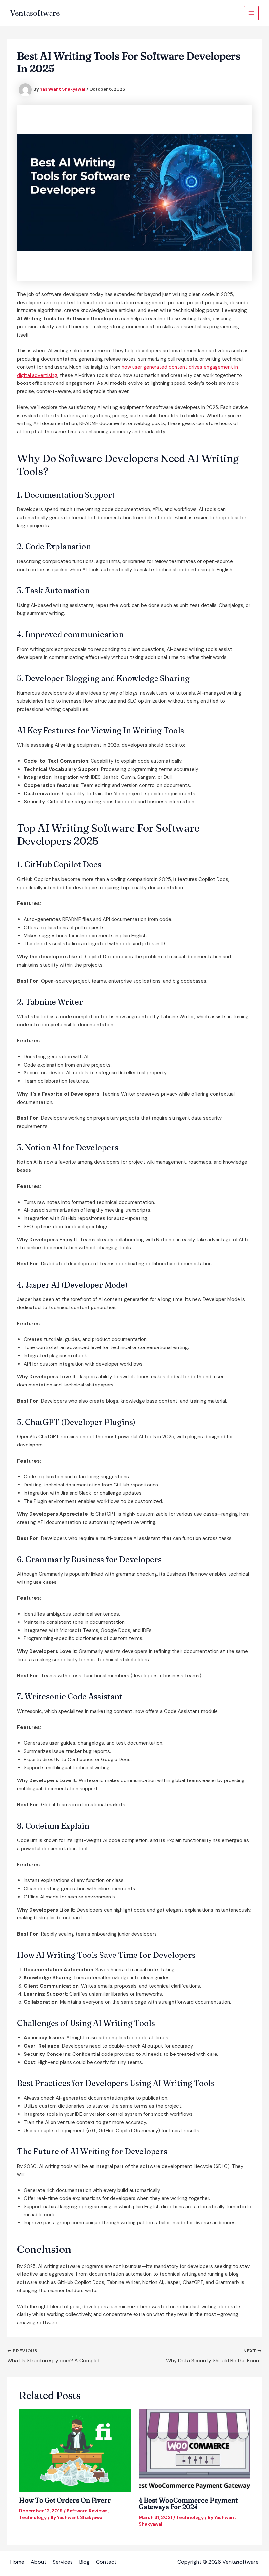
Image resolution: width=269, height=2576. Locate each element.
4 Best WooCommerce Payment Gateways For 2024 (188, 2503)
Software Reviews (87, 2511)
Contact (106, 2562)
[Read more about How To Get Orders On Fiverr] (75, 2450)
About (39, 2562)
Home (17, 2562)
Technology (33, 2517)
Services (63, 2562)
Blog (84, 2562)
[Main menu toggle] (251, 13)
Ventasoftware (35, 13)
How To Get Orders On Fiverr (65, 2500)
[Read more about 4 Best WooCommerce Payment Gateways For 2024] (195, 2450)
